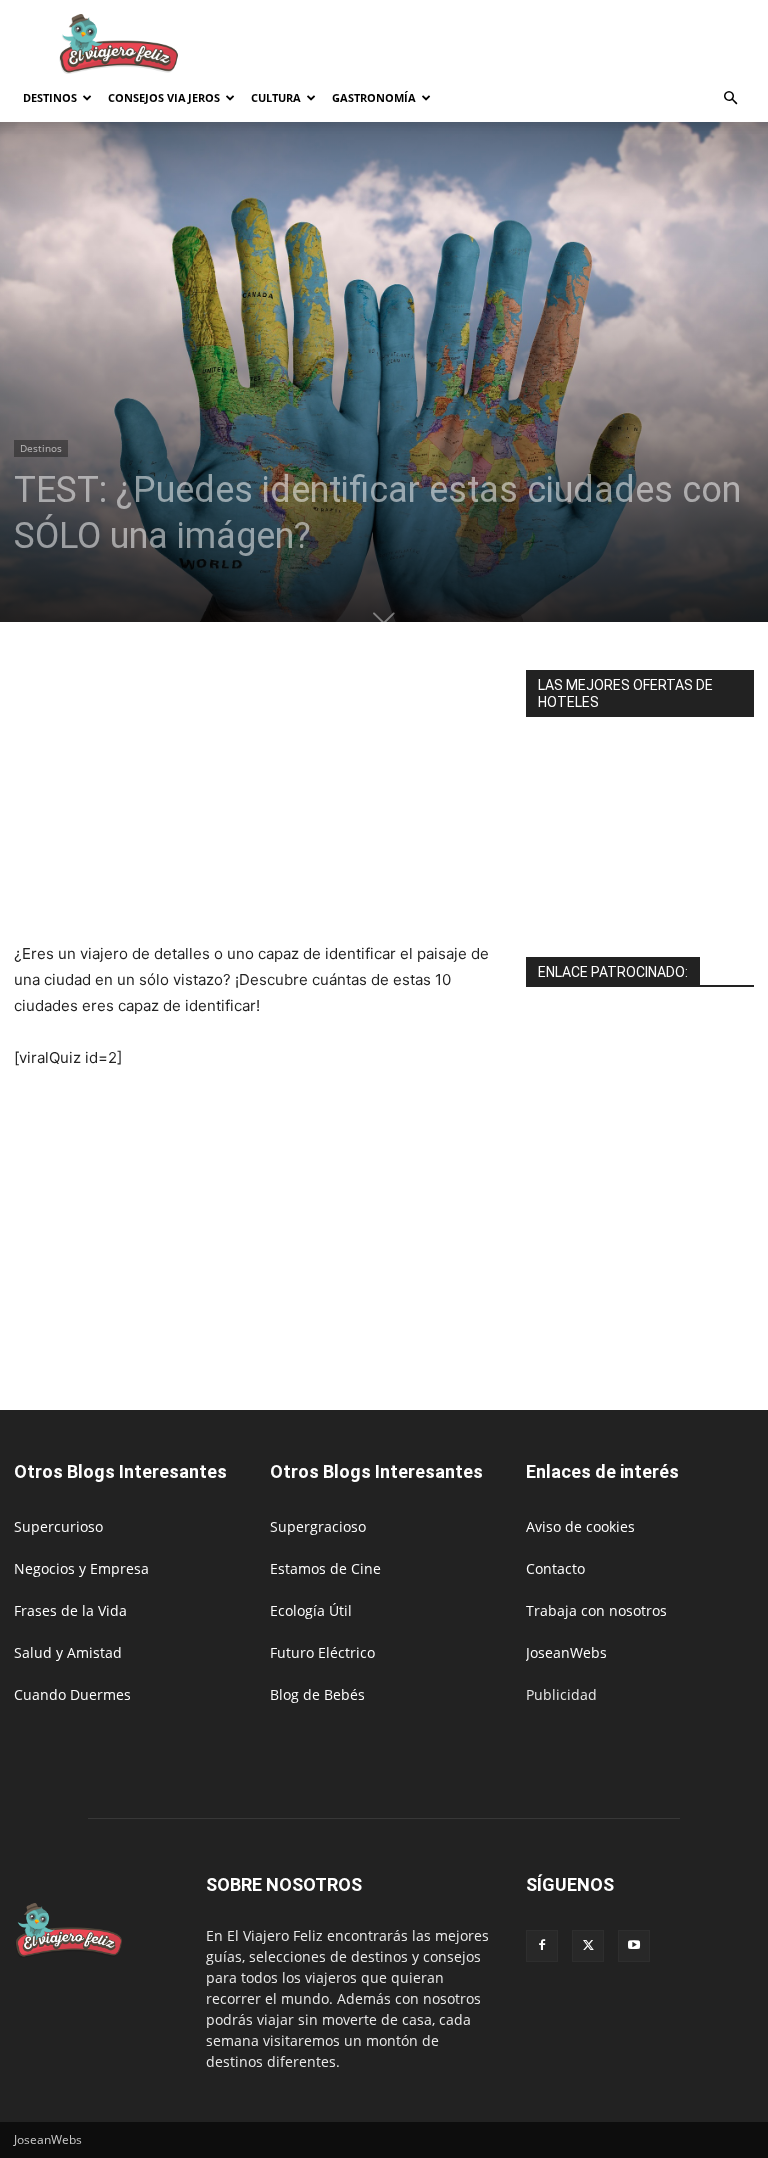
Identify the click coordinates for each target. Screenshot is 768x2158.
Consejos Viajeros (164, 97)
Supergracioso (318, 1526)
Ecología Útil (311, 1610)
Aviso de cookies (580, 1526)
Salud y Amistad (68, 1652)
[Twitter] (588, 1946)
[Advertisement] (519, 44)
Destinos (50, 97)
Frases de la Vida (70, 1610)
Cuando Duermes (72, 1694)
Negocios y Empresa (81, 1568)
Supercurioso (58, 1526)
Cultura (276, 97)
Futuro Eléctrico (322, 1652)
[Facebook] (542, 1946)
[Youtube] (634, 1946)
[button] (730, 98)
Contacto (555, 1568)
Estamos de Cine (325, 1568)
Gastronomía (374, 97)
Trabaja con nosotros (596, 1610)
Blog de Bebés (317, 1694)
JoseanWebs (566, 1652)
